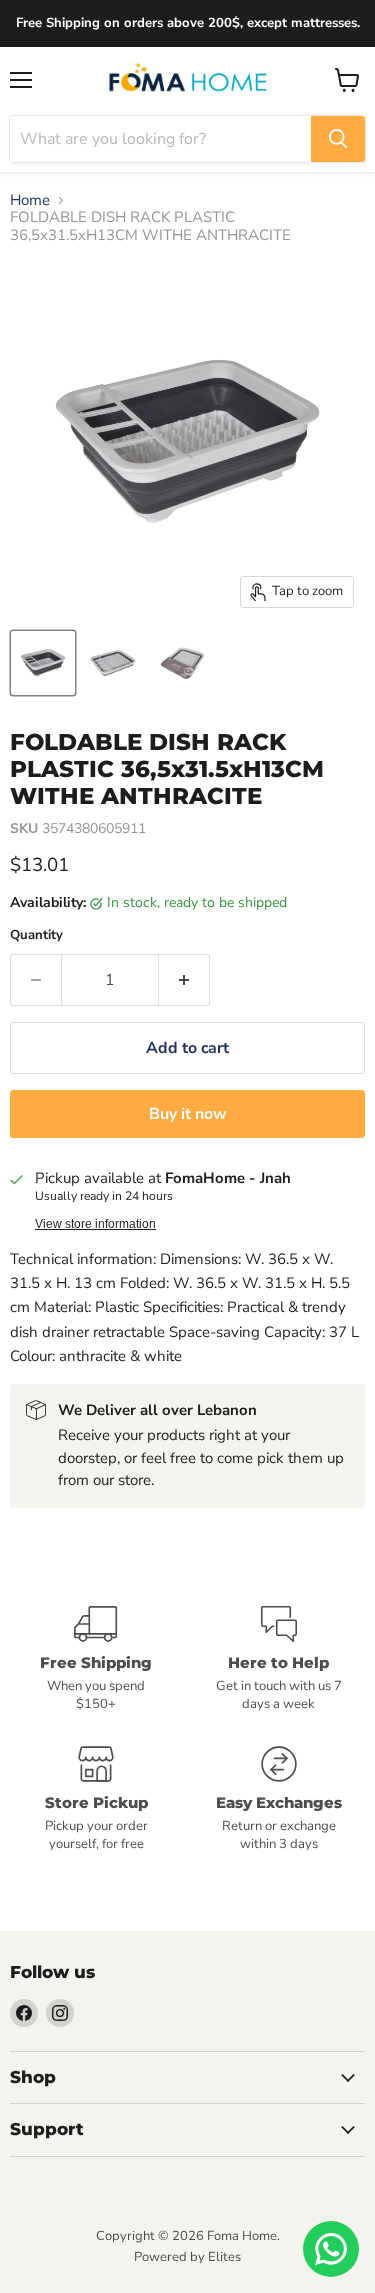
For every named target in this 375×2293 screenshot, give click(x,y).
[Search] (338, 139)
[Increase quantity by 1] (184, 980)
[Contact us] (331, 2249)
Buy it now (188, 1114)
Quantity (36, 935)
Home (30, 200)
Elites (224, 2257)
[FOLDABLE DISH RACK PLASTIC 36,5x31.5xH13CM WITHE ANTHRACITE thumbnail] (43, 663)
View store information (95, 1224)
